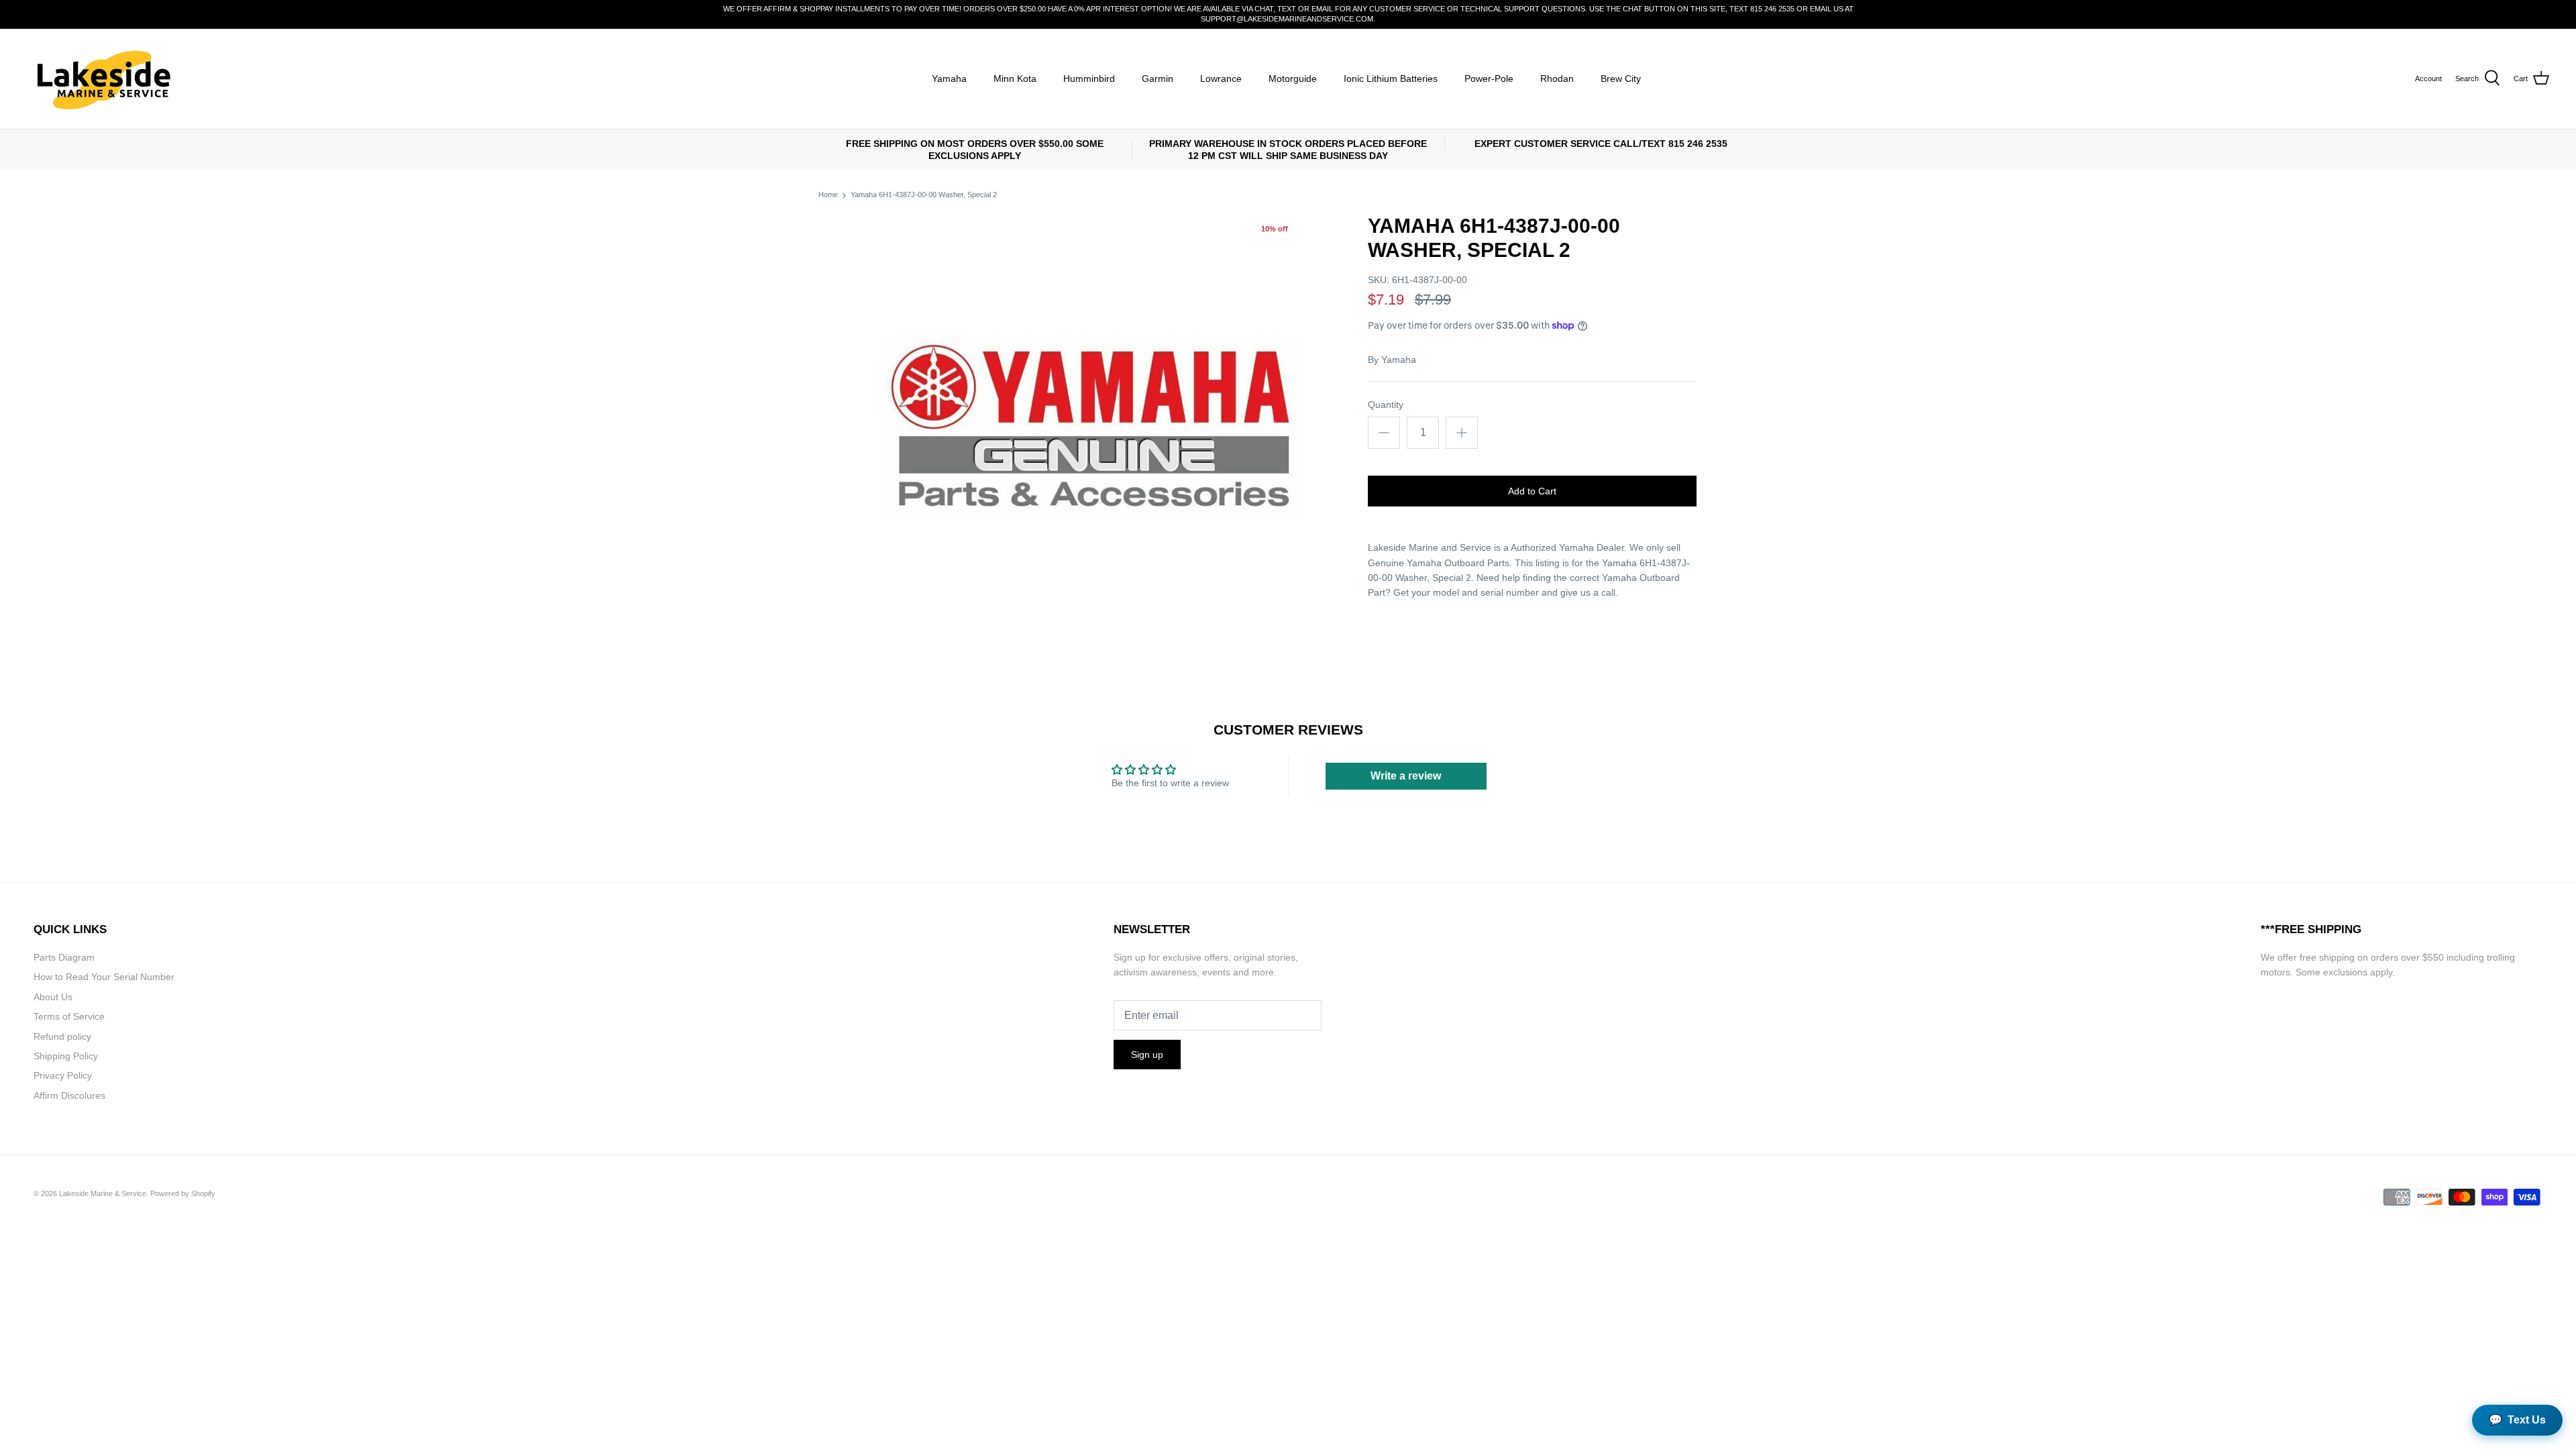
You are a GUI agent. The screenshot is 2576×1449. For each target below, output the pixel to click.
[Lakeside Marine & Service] (102, 79)
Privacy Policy (63, 1075)
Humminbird (1089, 78)
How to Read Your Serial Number (104, 977)
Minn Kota (1015, 78)
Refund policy (62, 1036)
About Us (53, 997)
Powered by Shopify (183, 1193)
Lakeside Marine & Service (103, 1193)
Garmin (1158, 78)
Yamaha (949, 78)
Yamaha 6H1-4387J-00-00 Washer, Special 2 (924, 195)
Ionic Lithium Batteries (1391, 78)
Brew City (1621, 78)
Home (828, 195)
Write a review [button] (1406, 776)
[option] (1091, 425)
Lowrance (1221, 78)
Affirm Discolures (69, 1095)
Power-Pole (1489, 78)
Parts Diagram (64, 957)
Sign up (1147, 1055)
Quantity (1386, 405)
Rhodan (1557, 78)
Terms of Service (69, 1016)
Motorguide (1293, 78)
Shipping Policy (66, 1056)
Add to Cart (1532, 491)
